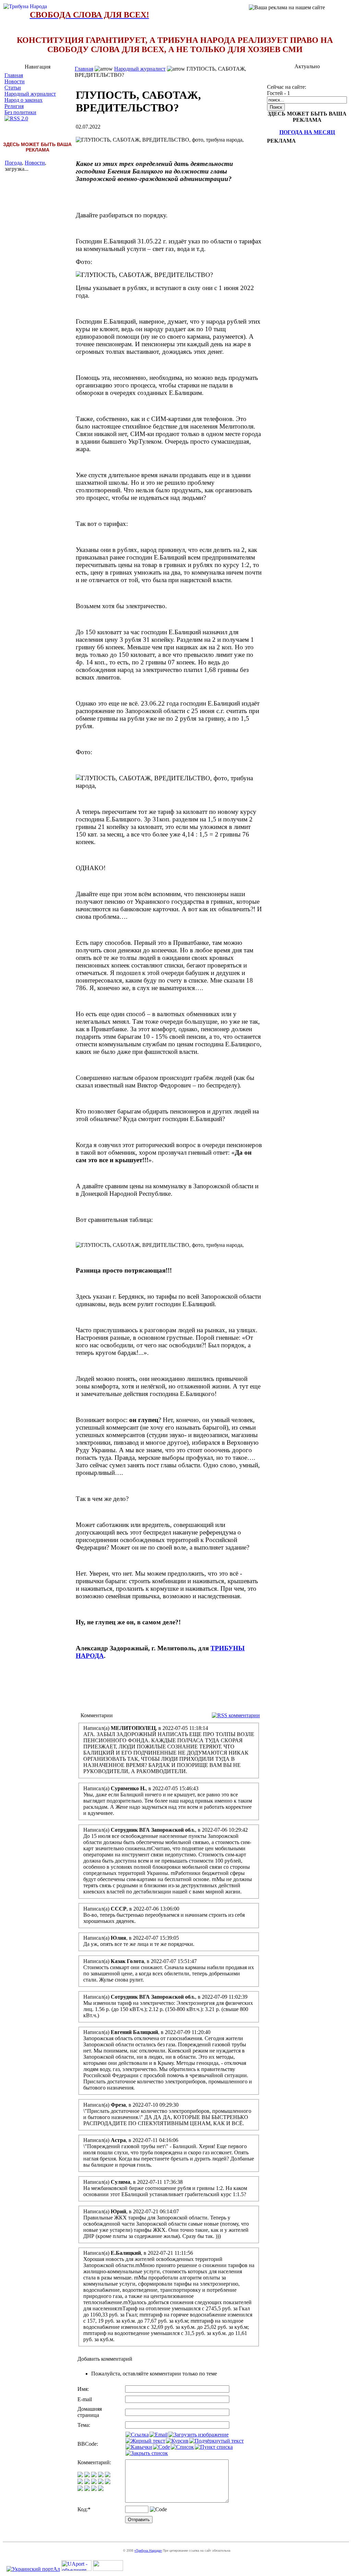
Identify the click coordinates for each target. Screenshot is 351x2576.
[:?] (80, 2489)
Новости (15, 81)
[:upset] (94, 2482)
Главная (14, 75)
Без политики (20, 112)
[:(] (94, 2489)
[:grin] (87, 2475)
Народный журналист (30, 94)
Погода (13, 163)
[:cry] (87, 2489)
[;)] (94, 2475)
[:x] (101, 2489)
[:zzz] (101, 2482)
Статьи (13, 88)
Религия (14, 106)
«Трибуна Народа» (148, 2551)
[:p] (108, 2475)
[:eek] (87, 2482)
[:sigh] (108, 2482)
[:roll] (80, 2482)
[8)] (101, 2475)
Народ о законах (23, 100)
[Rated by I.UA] (108, 2569)
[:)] (80, 2475)
